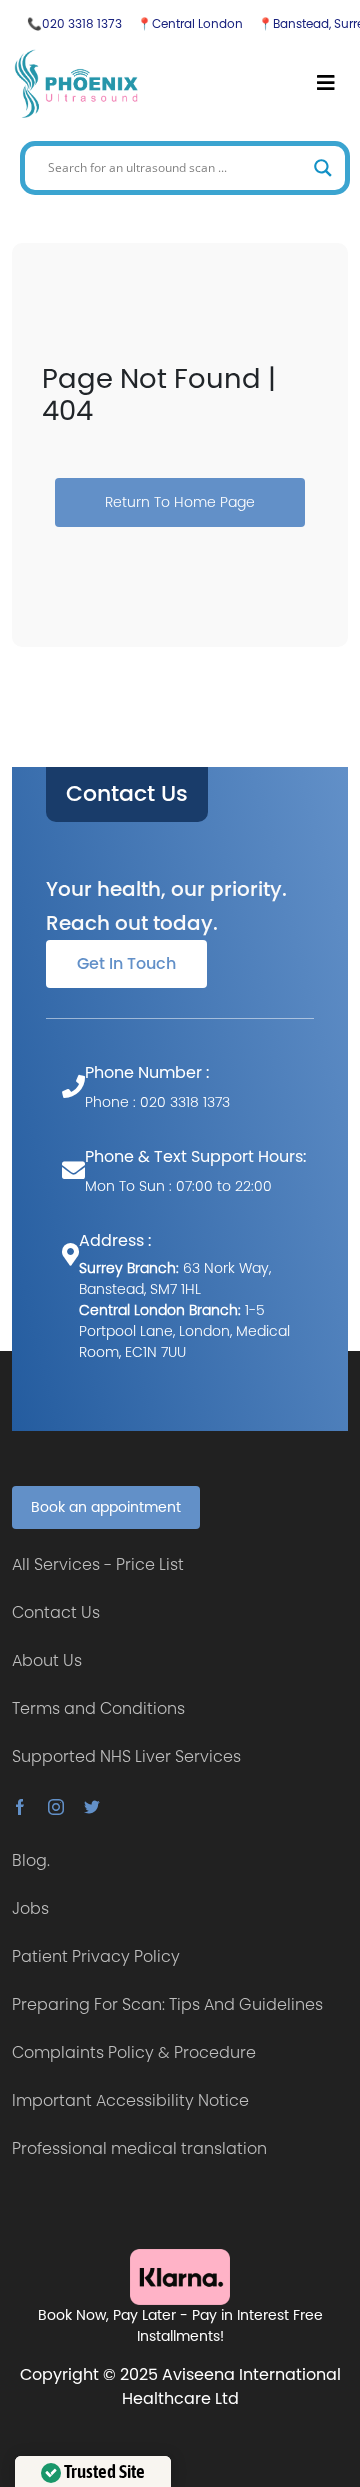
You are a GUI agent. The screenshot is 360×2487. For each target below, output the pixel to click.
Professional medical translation (139, 2148)
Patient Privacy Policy (96, 1956)
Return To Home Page (180, 502)
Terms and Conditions (98, 1708)
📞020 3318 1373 (74, 23)
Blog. (31, 1860)
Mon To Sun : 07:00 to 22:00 (178, 1186)
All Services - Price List (98, 1564)
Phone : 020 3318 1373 (157, 1102)
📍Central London (190, 23)
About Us (47, 1660)
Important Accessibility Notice (130, 2100)
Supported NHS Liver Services (126, 1756)
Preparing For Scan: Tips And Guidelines (167, 2004)
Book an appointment (106, 1507)
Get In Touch (126, 963)
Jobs (30, 1908)
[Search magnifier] (323, 168)
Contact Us (127, 794)
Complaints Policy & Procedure (134, 2052)
